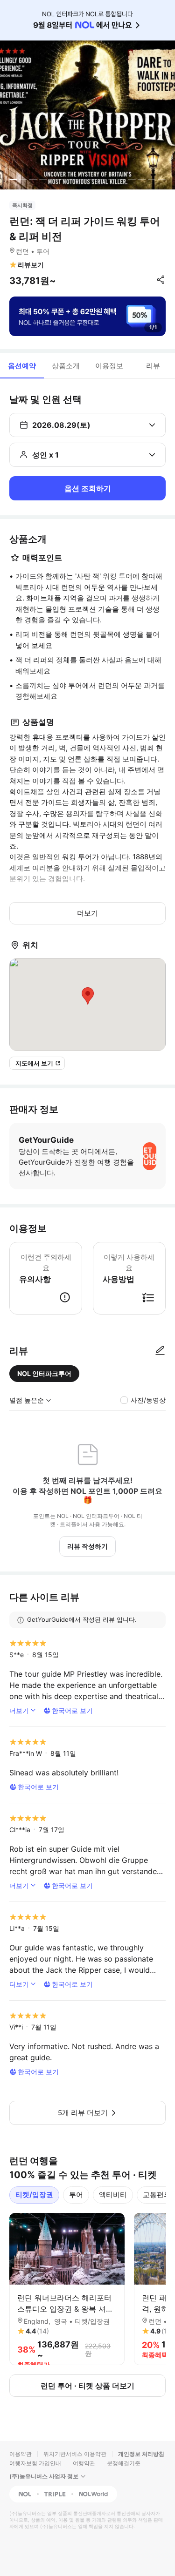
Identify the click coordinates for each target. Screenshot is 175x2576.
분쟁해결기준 (124, 2463)
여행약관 (84, 2463)
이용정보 (109, 366)
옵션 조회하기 (88, 488)
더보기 (87, 913)
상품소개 (66, 366)
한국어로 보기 (72, 1710)
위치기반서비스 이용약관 (75, 2454)
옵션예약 (22, 366)
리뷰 (153, 366)
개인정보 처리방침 (141, 2454)
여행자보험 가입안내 (35, 2463)
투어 (76, 2195)
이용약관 (21, 2454)
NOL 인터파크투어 (44, 1373)
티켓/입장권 (34, 2195)
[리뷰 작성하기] (160, 1351)
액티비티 (113, 2195)
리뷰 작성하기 (87, 1546)
